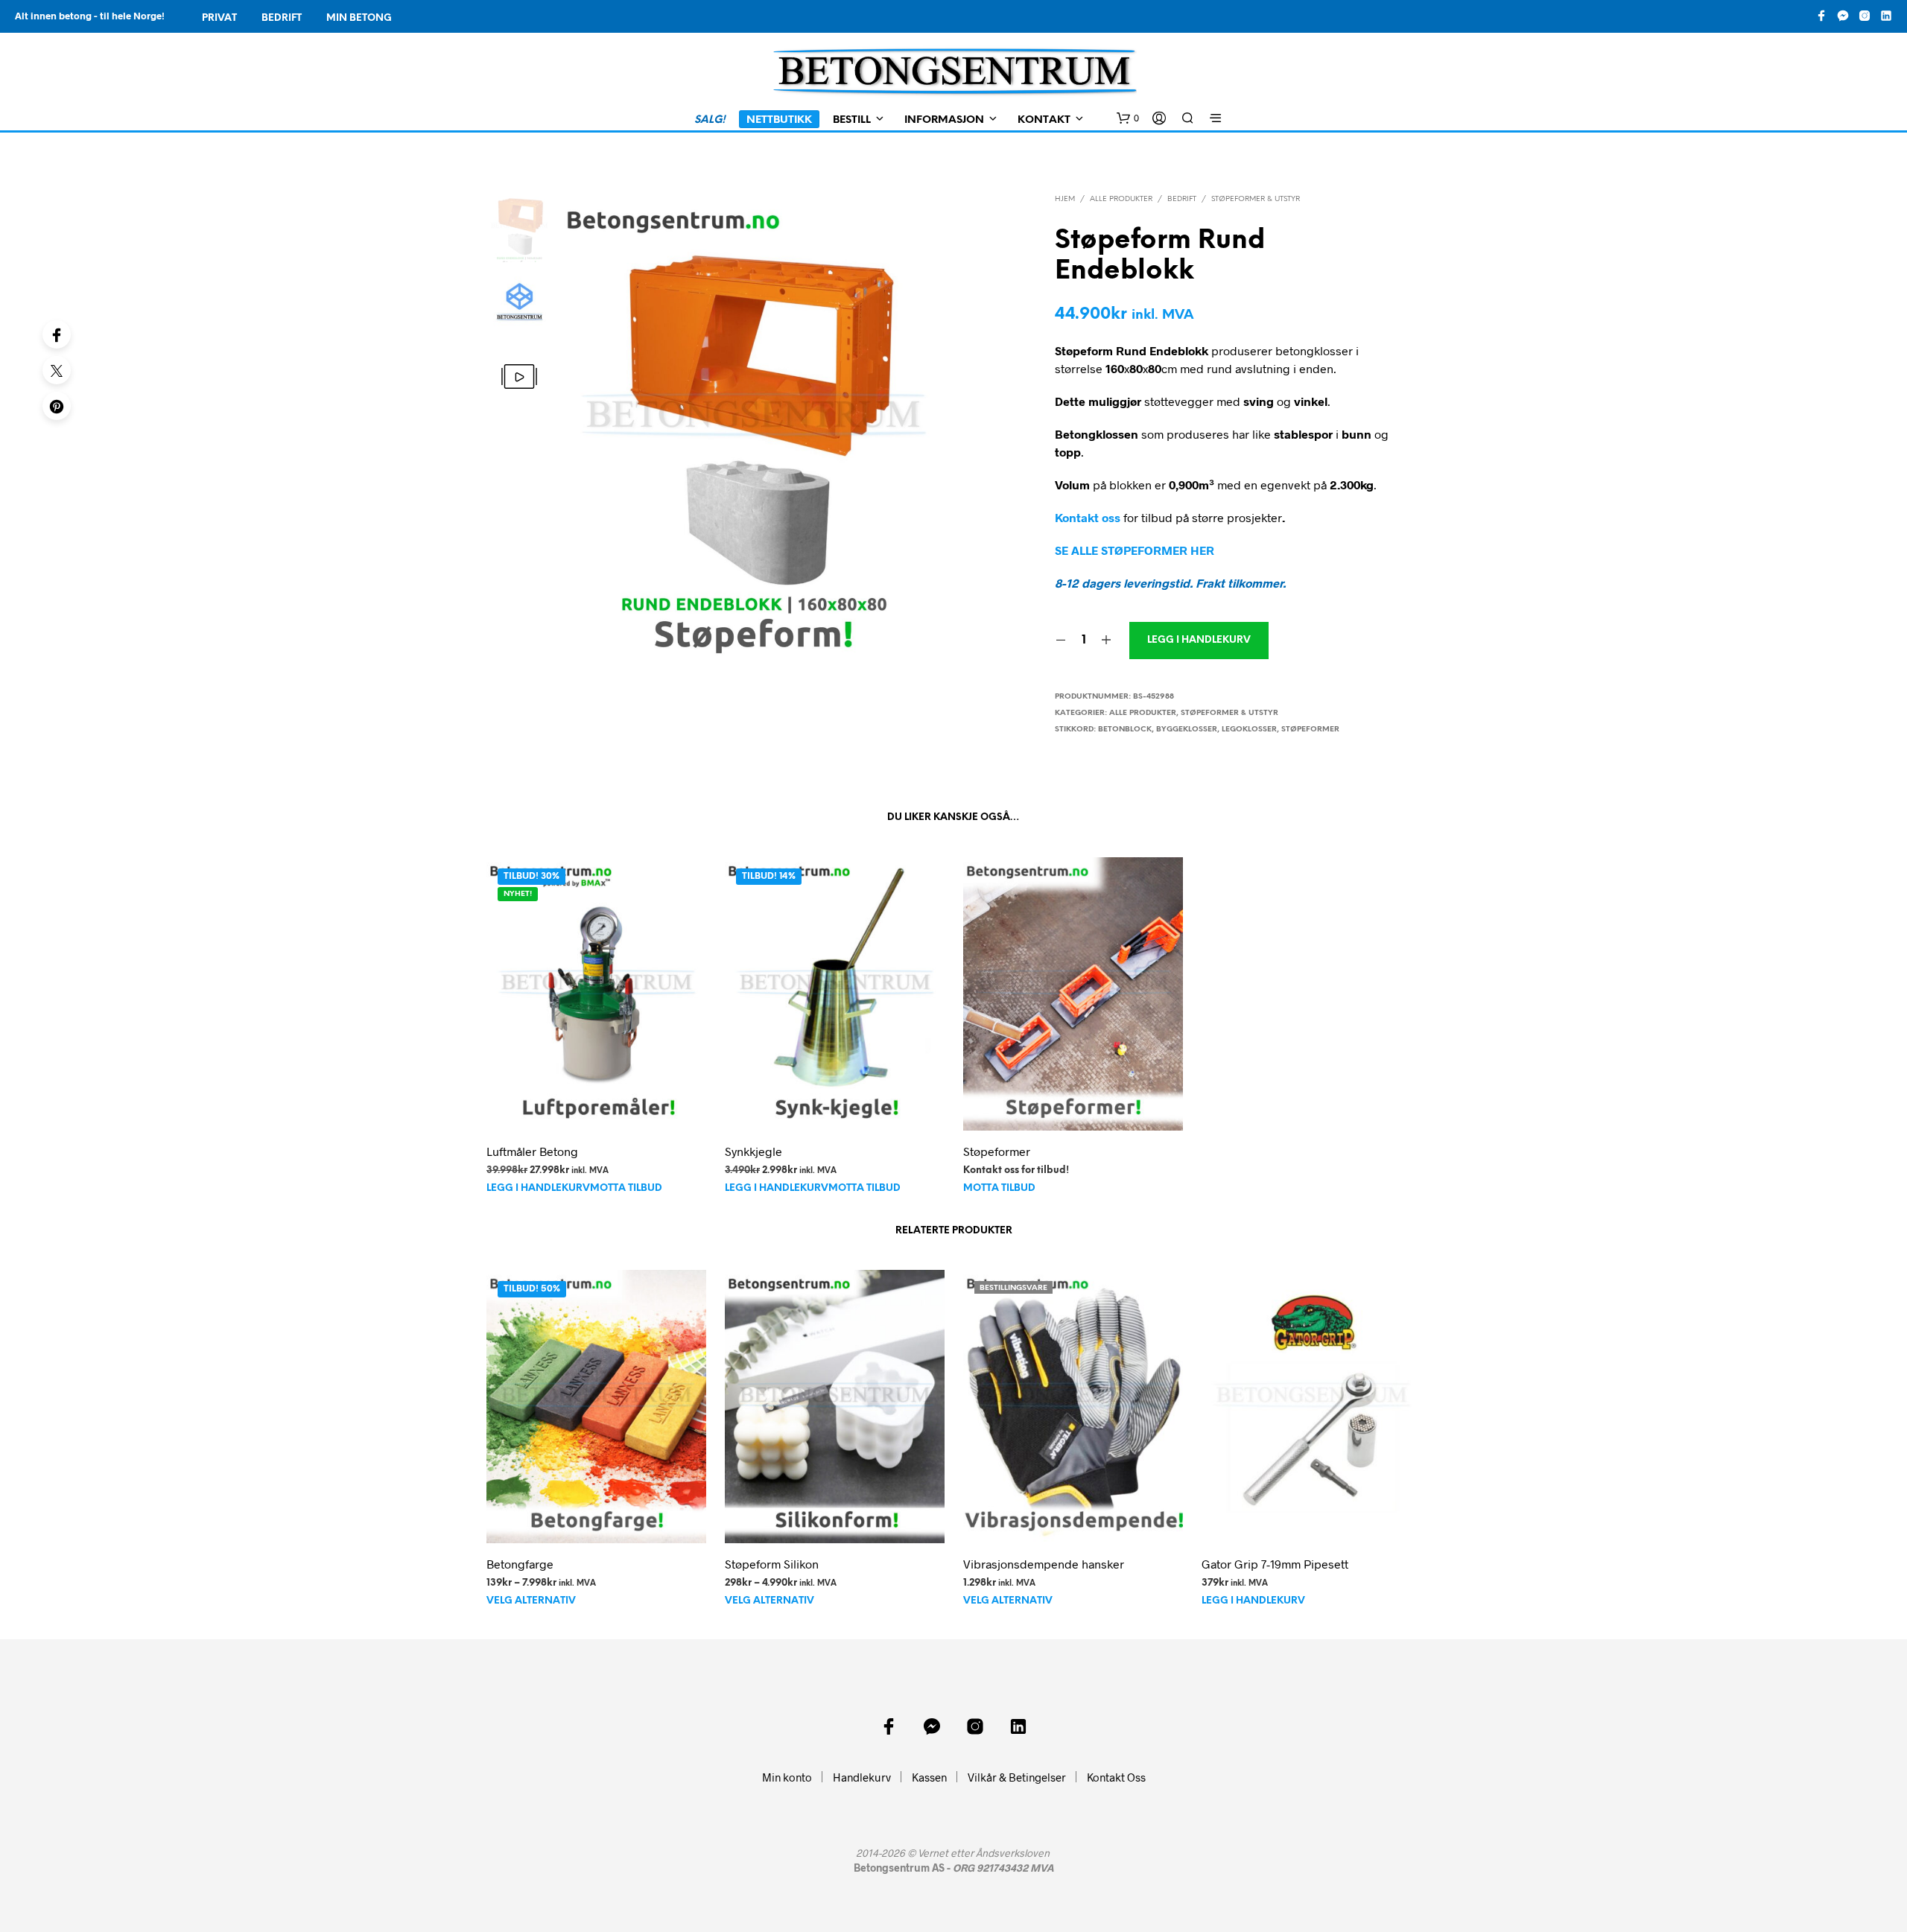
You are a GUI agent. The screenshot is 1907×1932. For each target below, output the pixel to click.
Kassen (929, 1777)
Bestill (852, 120)
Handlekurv (862, 1777)
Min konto (787, 1777)
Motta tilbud (626, 1188)
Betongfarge (520, 1564)
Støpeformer (1310, 730)
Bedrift (282, 18)
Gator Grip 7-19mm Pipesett (1275, 1564)
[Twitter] (57, 370)
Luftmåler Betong (532, 1150)
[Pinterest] (57, 406)
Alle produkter (1121, 199)
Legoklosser (1249, 730)
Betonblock (1125, 730)
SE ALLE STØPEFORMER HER (1135, 550)
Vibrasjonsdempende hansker (1044, 1564)
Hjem (1065, 199)
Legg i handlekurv (538, 1188)
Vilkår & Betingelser (1017, 1777)
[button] (1128, 118)
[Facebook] (57, 334)
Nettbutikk (779, 120)
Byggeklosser (1187, 730)
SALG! (710, 120)
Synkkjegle (753, 1150)
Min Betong (359, 18)
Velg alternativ (531, 1602)
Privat (219, 18)
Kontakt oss (1088, 517)
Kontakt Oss (1116, 1777)
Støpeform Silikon (772, 1564)
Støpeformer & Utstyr (1256, 199)
